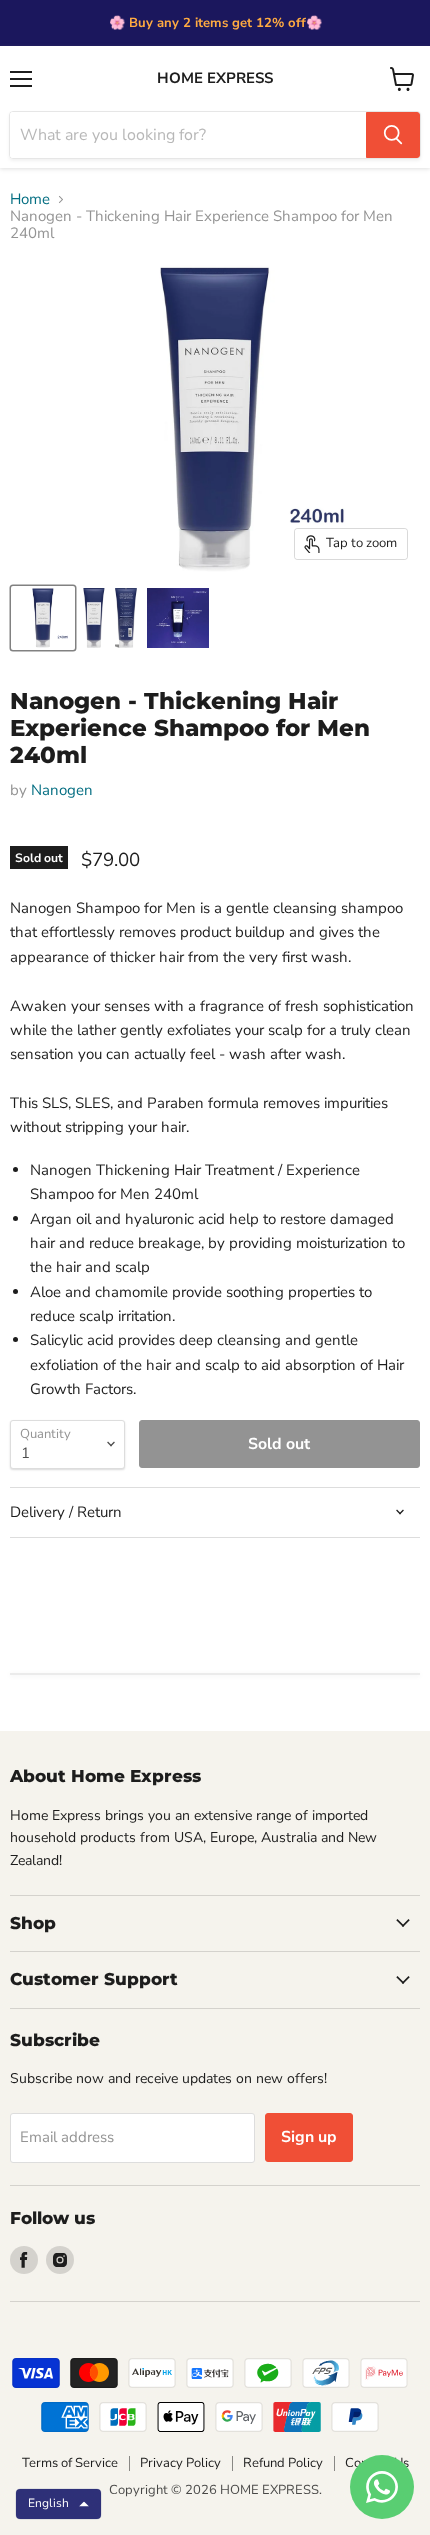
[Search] (393, 135)
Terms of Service (70, 2463)
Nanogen (62, 790)
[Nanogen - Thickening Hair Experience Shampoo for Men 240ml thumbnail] (43, 618)
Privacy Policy (180, 2463)
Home (30, 199)
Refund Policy (283, 2463)
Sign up (309, 2137)
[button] (58, 2504)
